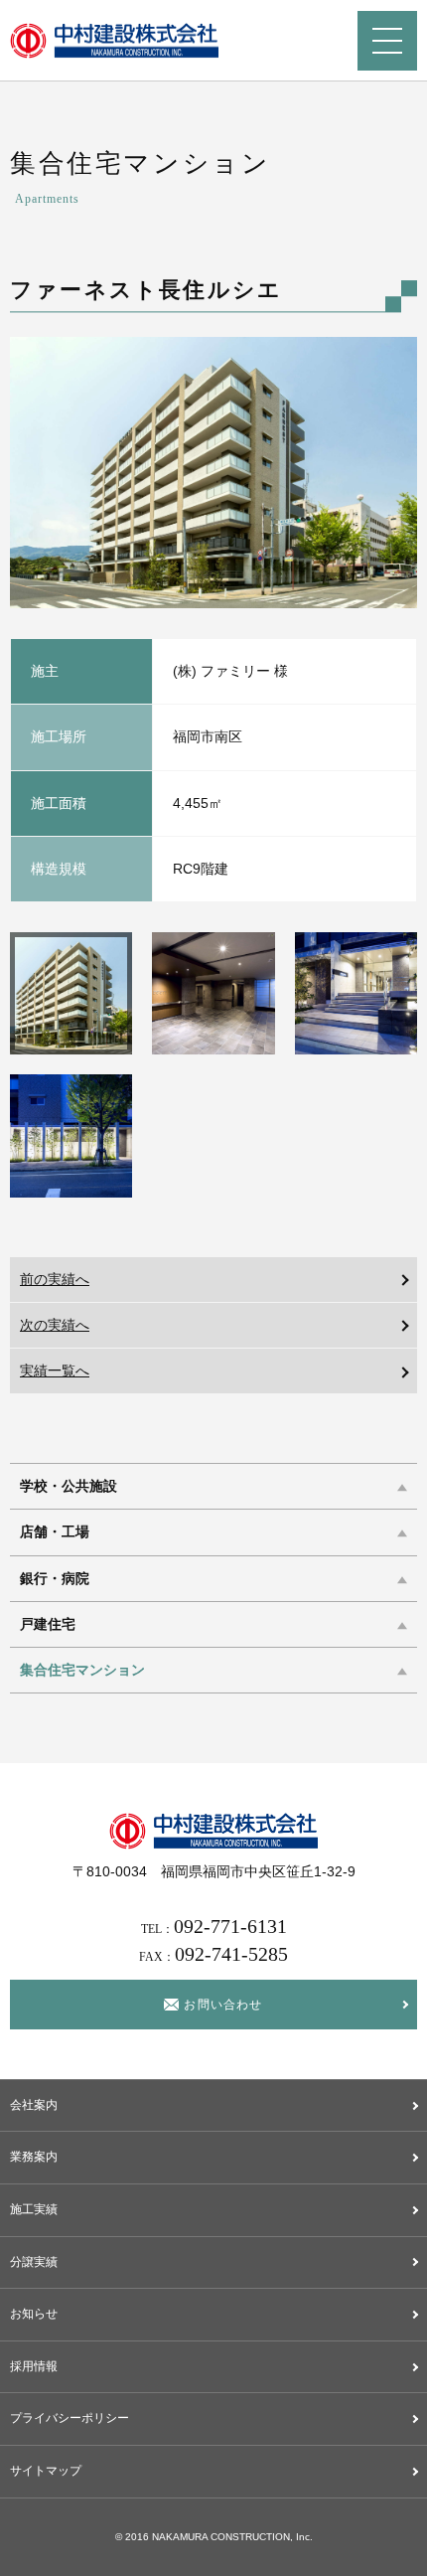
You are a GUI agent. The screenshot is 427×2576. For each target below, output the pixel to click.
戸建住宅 (48, 1624)
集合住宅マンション (82, 1670)
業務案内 (34, 2157)
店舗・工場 (55, 1533)
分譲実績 (34, 2262)
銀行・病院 (55, 1579)
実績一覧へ (55, 1370)
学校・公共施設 (69, 1486)
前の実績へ (55, 1279)
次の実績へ (55, 1325)
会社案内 (34, 2105)
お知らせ (34, 2314)
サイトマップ (46, 2471)
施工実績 (34, 2209)
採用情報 (34, 2366)
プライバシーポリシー (70, 2418)
